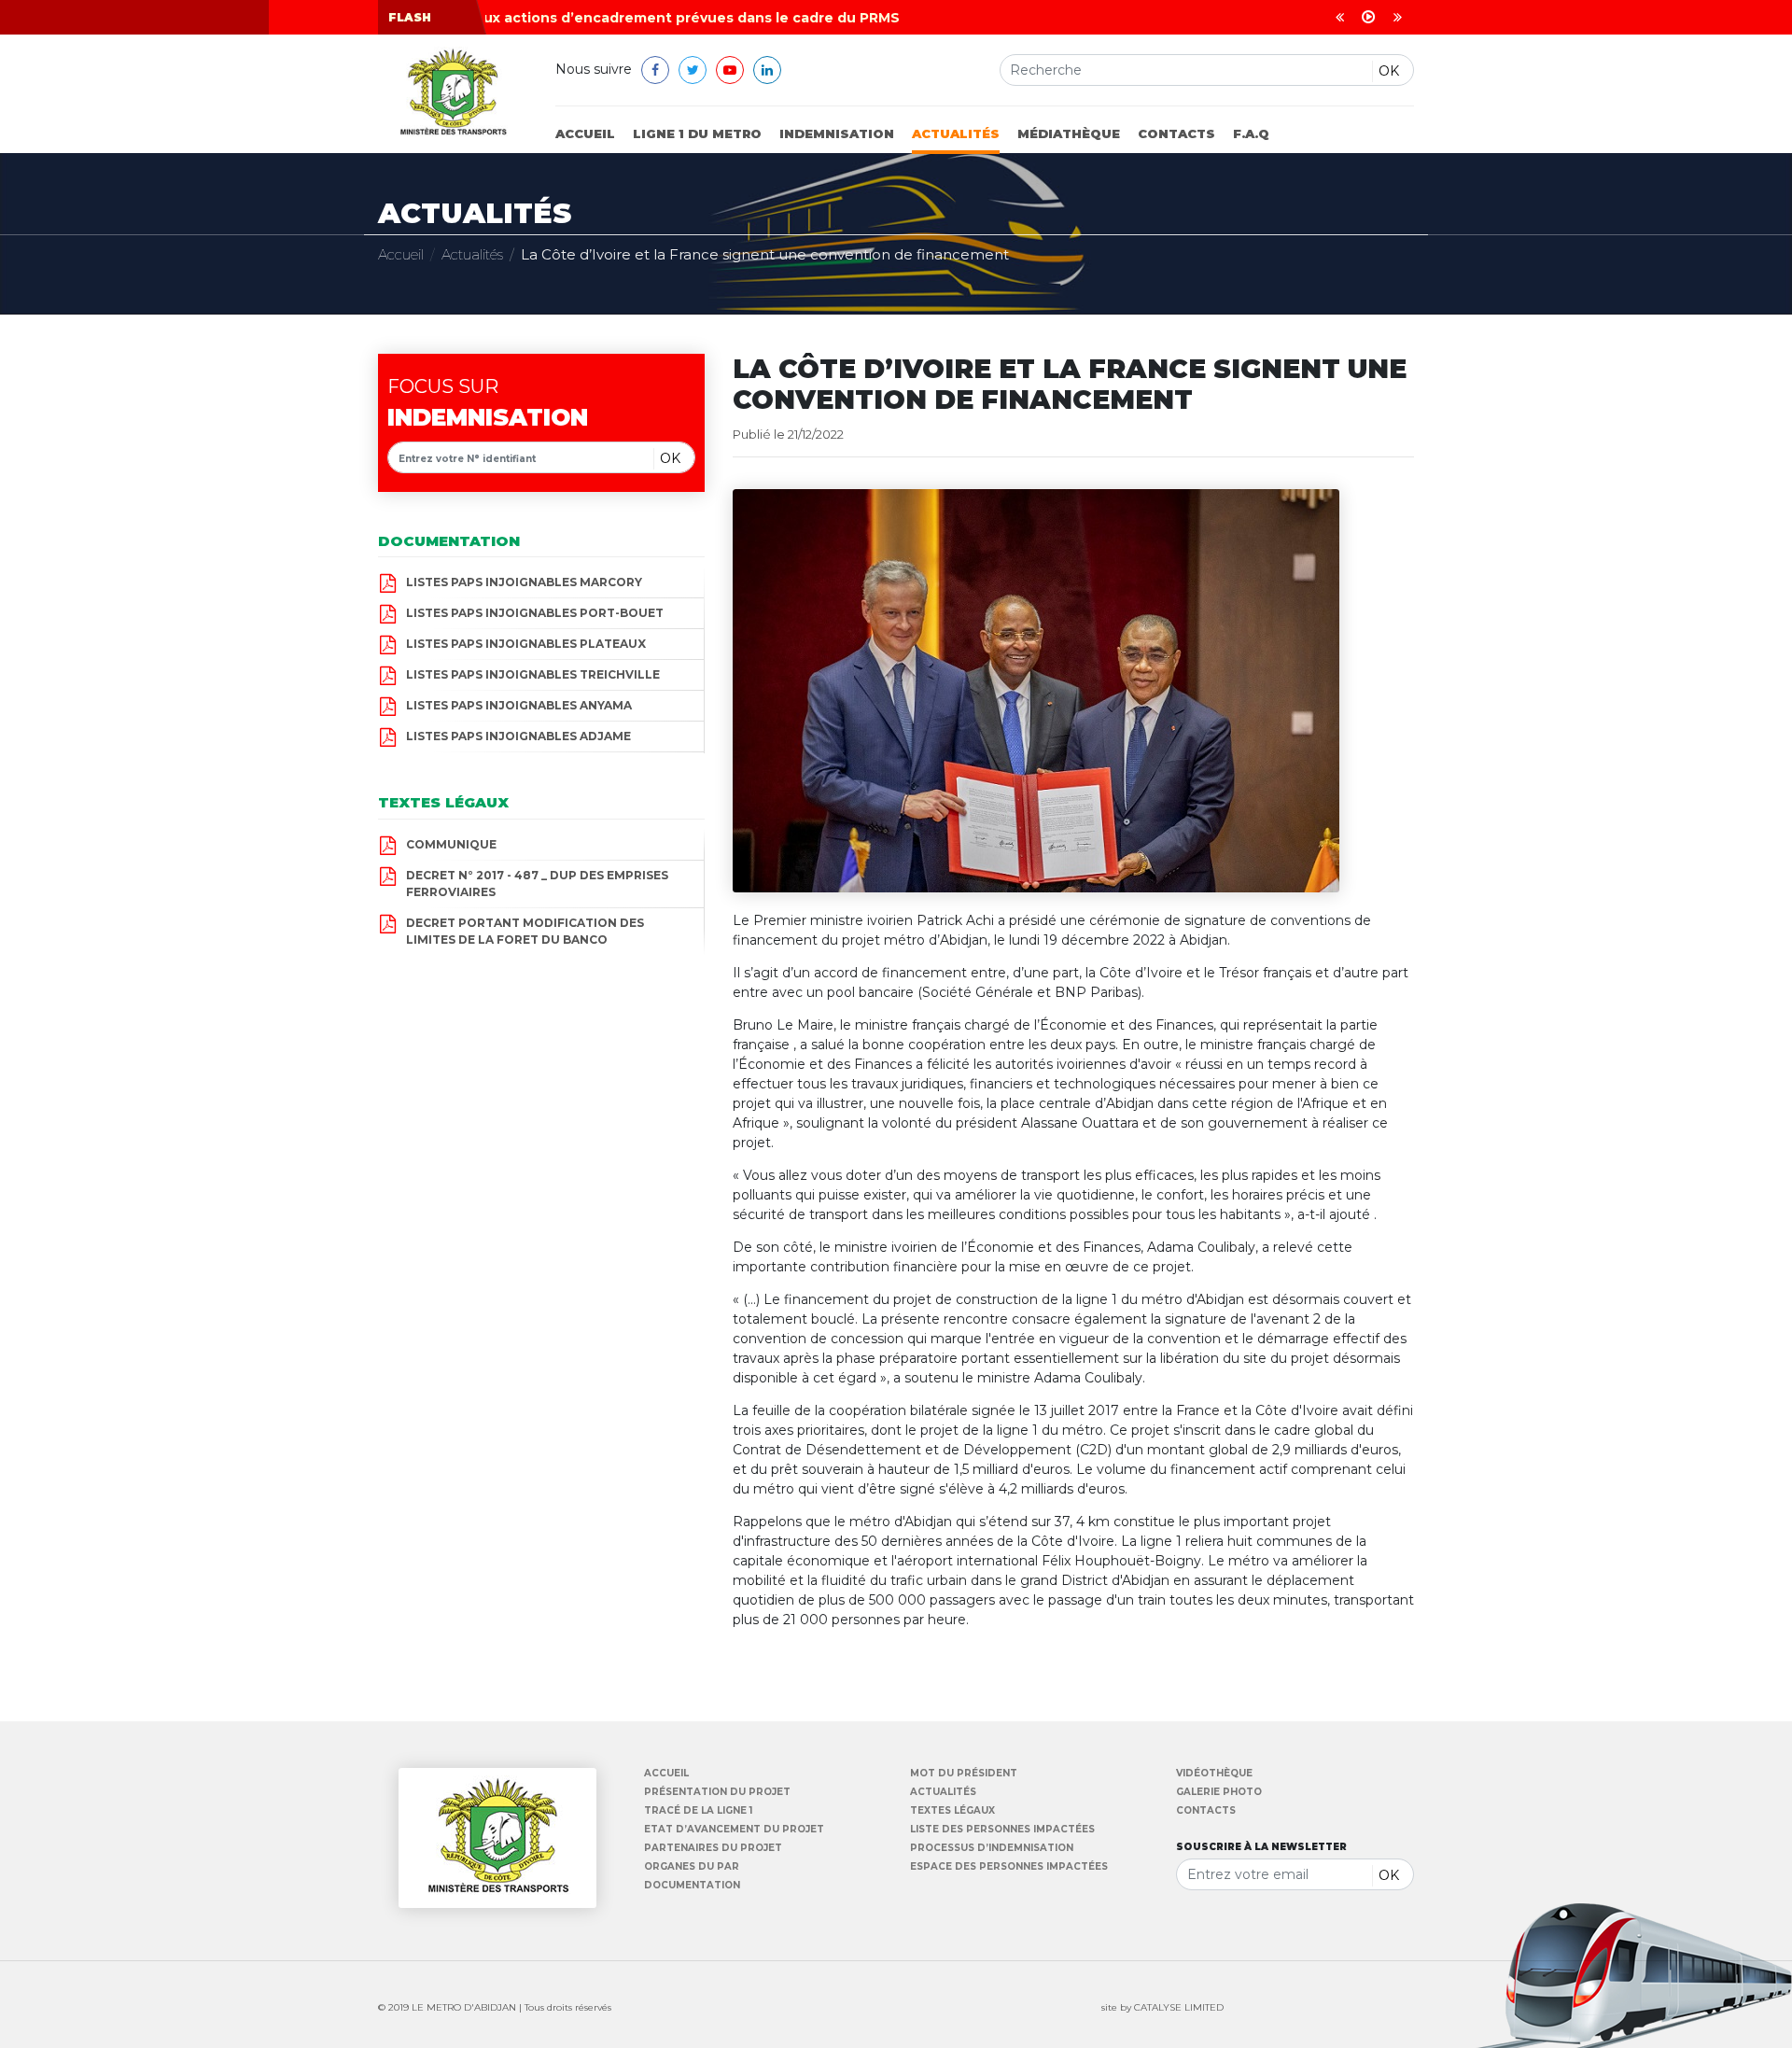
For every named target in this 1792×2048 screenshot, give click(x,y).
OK (1389, 71)
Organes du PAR (692, 1867)
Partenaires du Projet (713, 1848)
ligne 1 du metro (697, 133)
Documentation (692, 1886)
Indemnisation (837, 133)
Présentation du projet (717, 1792)
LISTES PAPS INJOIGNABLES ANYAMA (519, 705)
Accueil (585, 133)
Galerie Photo (1219, 1792)
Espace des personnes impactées (1009, 1867)
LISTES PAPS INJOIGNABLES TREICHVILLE (533, 674)
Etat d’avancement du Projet (734, 1830)
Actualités (956, 133)
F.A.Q (1251, 133)
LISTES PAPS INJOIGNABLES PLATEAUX (526, 644)
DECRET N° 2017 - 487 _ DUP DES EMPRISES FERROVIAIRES (537, 884)
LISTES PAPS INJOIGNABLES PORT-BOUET (535, 613)
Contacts (1176, 133)
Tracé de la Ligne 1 (698, 1811)
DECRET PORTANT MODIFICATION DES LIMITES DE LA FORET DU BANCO (525, 931)
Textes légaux (952, 1811)
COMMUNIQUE (451, 844)
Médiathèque (1069, 133)
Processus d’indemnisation (992, 1848)
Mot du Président (964, 1774)
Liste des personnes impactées (1002, 1830)
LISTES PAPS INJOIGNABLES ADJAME (518, 736)
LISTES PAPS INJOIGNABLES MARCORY (524, 582)
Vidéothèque (1214, 1774)
